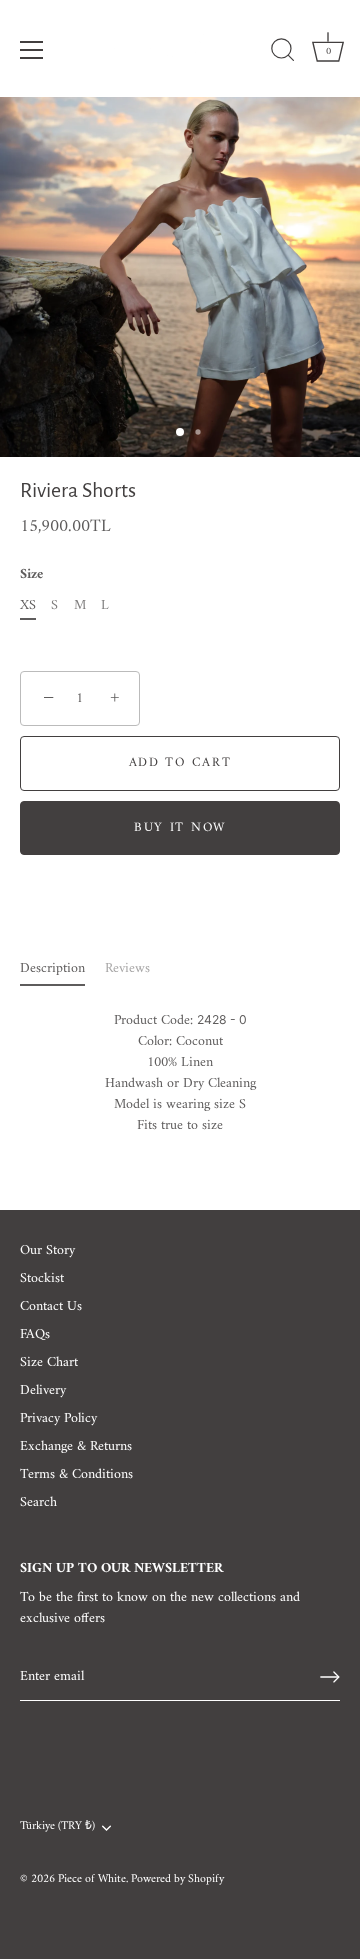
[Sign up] (330, 1677)
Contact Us (51, 1306)
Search (38, 1502)
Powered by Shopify (177, 1879)
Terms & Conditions (76, 1474)
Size (31, 575)
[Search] (283, 53)
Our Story (47, 1250)
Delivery (43, 1390)
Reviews (127, 968)
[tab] (62, 968)
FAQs (35, 1334)
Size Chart (49, 1362)
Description (52, 968)
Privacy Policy (58, 1418)
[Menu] (32, 50)
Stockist (42, 1278)
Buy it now (180, 827)
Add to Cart (180, 762)
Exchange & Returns (76, 1446)
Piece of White (92, 1879)
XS (28, 606)
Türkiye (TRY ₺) (57, 1827)
